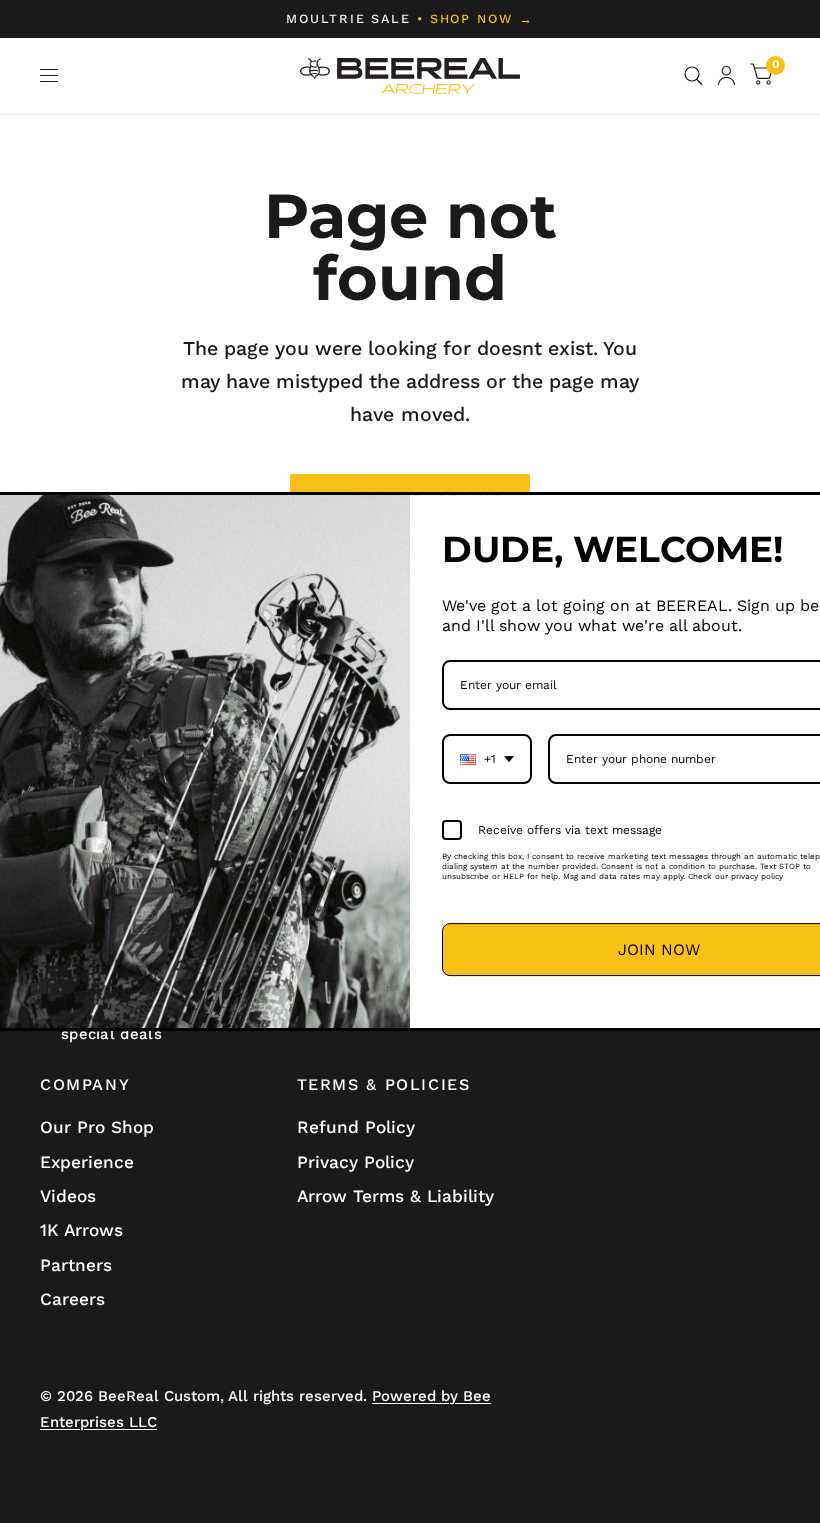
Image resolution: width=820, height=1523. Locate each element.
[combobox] (487, 759)
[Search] (693, 76)
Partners (76, 1265)
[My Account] (726, 76)
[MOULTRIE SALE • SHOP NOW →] (409, 19)
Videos (68, 1196)
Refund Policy (356, 1127)
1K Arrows (81, 1230)
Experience (87, 1162)
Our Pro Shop (97, 1127)
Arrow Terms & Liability (395, 1196)
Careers (72, 1299)
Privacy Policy (355, 1162)
